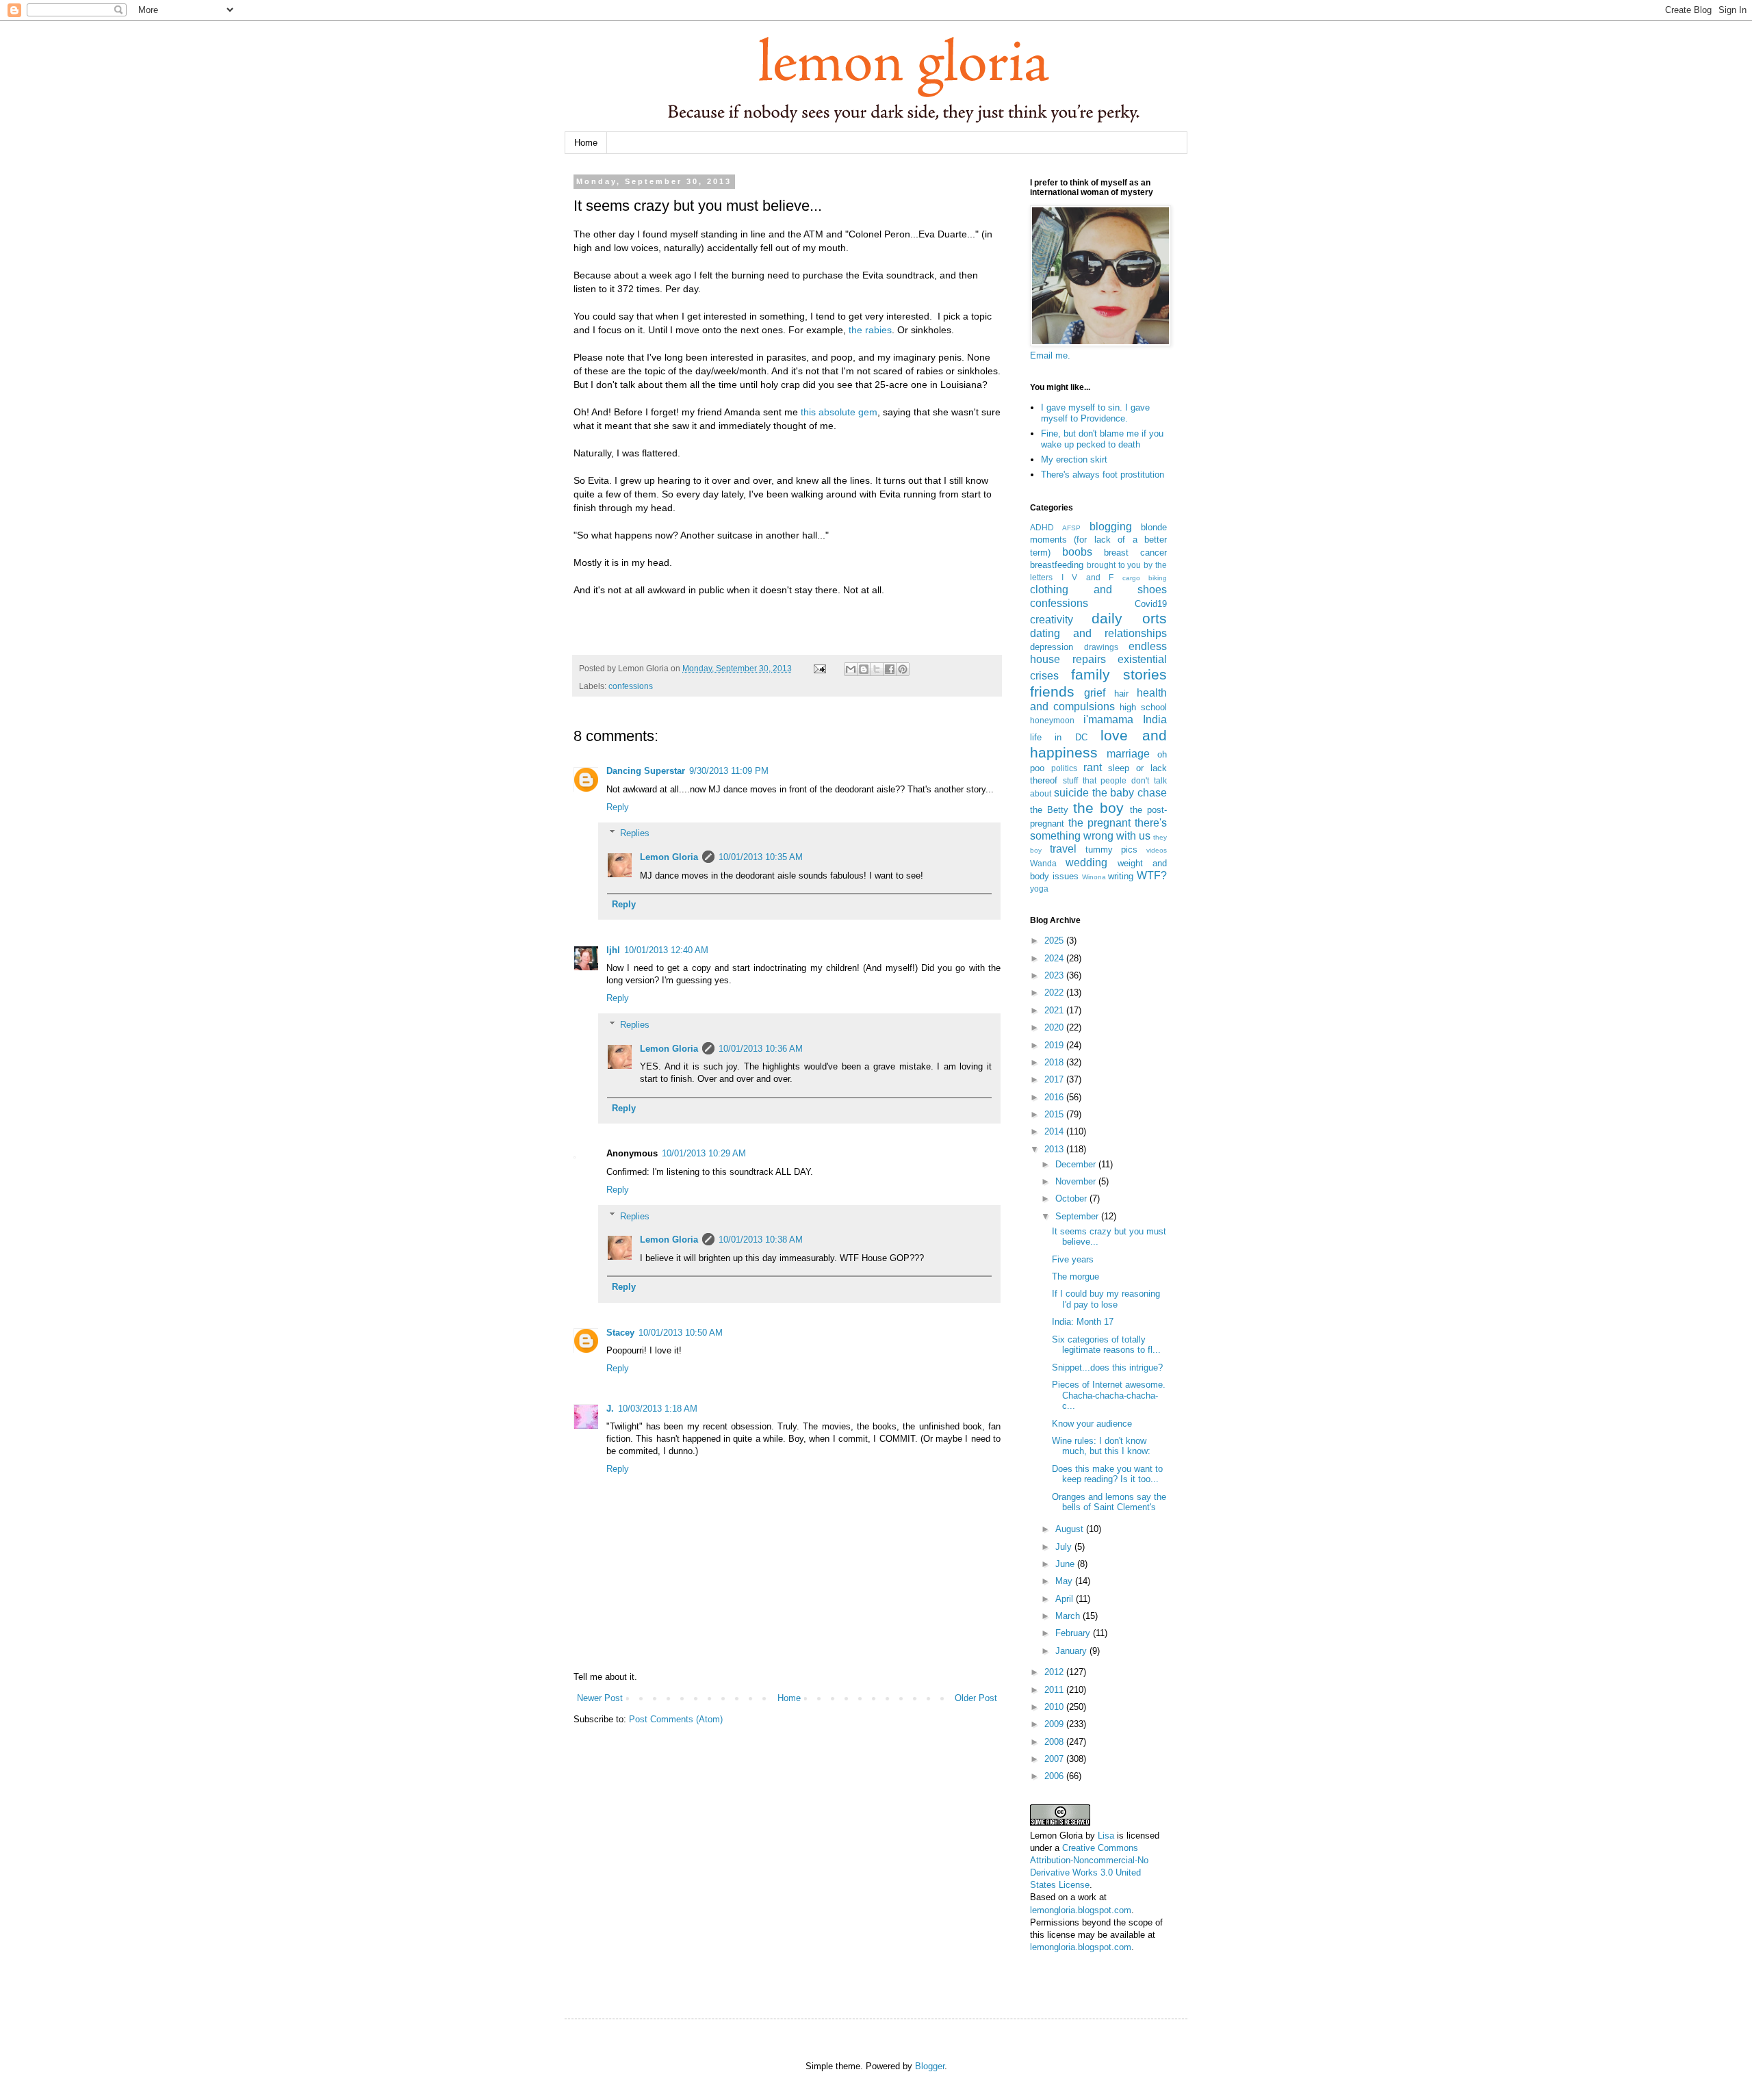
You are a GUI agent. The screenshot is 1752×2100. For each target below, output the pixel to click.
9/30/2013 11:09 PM (729, 771)
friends (1052, 691)
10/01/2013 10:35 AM (761, 857)
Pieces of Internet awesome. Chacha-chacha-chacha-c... (1109, 1395)
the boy (1098, 808)
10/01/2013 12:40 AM (666, 950)
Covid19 (1151, 604)
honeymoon (1052, 720)
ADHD (1042, 527)
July (1065, 1547)
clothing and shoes (1098, 589)
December (1077, 1164)
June (1066, 1564)
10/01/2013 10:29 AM (704, 1153)
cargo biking (1145, 578)
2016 (1055, 1097)
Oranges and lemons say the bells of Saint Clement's (1109, 1502)
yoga (1039, 889)
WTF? (1152, 876)
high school (1143, 707)
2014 (1055, 1131)
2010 (1055, 1707)
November (1077, 1181)
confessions (631, 686)
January (1072, 1651)
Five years (1073, 1259)
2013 (1055, 1149)
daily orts (1129, 618)
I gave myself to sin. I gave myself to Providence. (1095, 413)
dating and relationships (1098, 633)
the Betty (1049, 810)
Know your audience (1092, 1424)
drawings (1101, 647)
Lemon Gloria (669, 857)
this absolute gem (839, 412)
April (1066, 1599)
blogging (1111, 527)
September (1078, 1216)
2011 (1055, 1690)
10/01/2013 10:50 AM (681, 1333)
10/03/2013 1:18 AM (658, 1409)
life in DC (1059, 737)
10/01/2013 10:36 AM (761, 1049)
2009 (1055, 1724)
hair (1121, 693)
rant (1093, 767)
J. (610, 1409)
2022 (1055, 993)
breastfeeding (1057, 565)
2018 (1055, 1062)
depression (1052, 647)
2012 (1055, 1672)
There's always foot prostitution (1103, 475)
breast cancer (1135, 553)
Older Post (976, 1698)
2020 (1055, 1027)
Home (586, 143)
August (1071, 1529)
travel (1063, 849)
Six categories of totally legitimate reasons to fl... (1106, 1345)
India (1155, 720)
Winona (1094, 877)
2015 (1055, 1114)
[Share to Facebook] (890, 669)
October (1072, 1198)
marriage (1128, 754)
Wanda (1043, 863)
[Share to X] (877, 669)
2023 (1055, 975)
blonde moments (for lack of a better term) (1098, 540)
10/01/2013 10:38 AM (761, 1240)
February (1074, 1633)
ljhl (613, 950)
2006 (1055, 1776)
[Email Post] (819, 668)
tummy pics (1112, 850)
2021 (1055, 1010)
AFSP (1071, 528)
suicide (1071, 793)
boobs (1077, 552)
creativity (1052, 620)
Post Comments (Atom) (676, 1719)
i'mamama (1108, 720)
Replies (635, 833)
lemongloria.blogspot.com (1081, 1910)
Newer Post (600, 1698)
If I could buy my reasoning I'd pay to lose (1106, 1299)
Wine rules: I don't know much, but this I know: (1101, 1446)
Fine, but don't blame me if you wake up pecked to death (1102, 439)
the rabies (870, 330)
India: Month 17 (1083, 1322)
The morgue (1075, 1276)
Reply (618, 807)
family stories (1119, 674)
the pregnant (1099, 823)
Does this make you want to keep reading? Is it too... (1107, 1474)
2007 (1055, 1759)
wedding (1086, 863)
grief (1095, 693)
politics (1064, 768)
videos (1157, 850)
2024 (1055, 958)
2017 (1055, 1079)
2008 (1055, 1742)
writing (1121, 876)
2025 (1055, 941)
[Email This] (851, 669)
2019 (1055, 1045)
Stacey (620, 1333)
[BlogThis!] (864, 669)
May (1065, 1581)
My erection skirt (1074, 459)
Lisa (1106, 1836)
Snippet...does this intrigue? (1107, 1367)
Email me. (1050, 355)
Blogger (930, 2066)
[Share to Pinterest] (903, 669)
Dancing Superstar (646, 771)
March (1069, 1616)
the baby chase (1130, 793)
